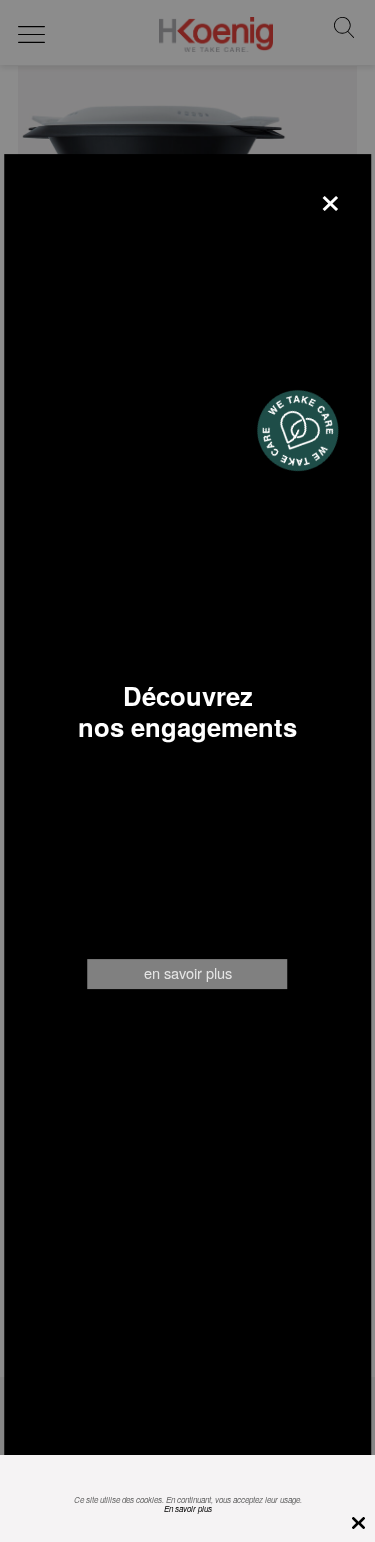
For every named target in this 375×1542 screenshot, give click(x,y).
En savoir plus (188, 1508)
